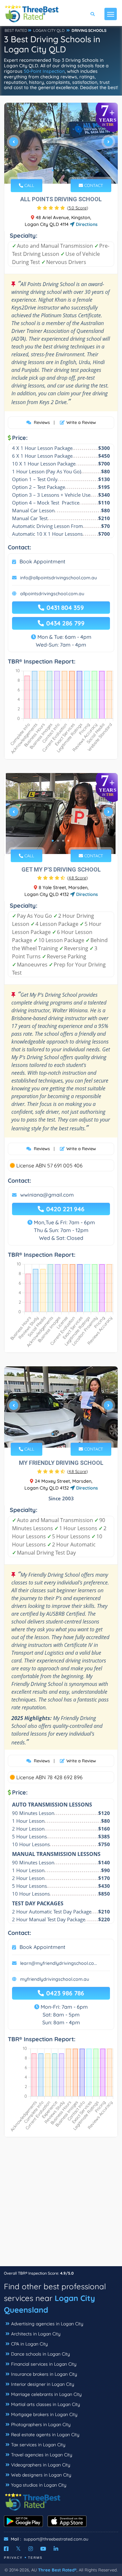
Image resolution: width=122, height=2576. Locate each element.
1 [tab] (53, 170)
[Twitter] (18, 2549)
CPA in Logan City (29, 2344)
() (78, 208)
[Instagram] (31, 2549)
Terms (35, 2558)
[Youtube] (43, 2549)
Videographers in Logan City (41, 2465)
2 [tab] (58, 170)
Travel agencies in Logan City (42, 2455)
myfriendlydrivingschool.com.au (55, 1979)
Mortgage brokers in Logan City (44, 2414)
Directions (86, 224)
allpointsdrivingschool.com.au (52, 594)
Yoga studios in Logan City (39, 2485)
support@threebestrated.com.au (56, 2539)
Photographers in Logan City (41, 2425)
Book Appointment (42, 561)
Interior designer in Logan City (43, 2384)
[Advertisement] (61, 2205)
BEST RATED (16, 30)
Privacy (13, 2558)
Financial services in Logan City (44, 2364)
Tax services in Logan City (38, 2445)
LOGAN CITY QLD (49, 30)
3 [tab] (63, 170)
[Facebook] (6, 2549)
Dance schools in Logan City (41, 2354)
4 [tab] (68, 170)
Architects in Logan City (36, 2334)
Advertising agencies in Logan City (47, 2324)
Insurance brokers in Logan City (44, 2374)
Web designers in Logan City (41, 2475)
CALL (29, 185)
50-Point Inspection (44, 71)
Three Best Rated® (57, 2570)
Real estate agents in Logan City (45, 2435)
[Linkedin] (56, 2549)
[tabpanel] (61, 144)
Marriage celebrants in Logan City (46, 2394)
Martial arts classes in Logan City (46, 2404)
